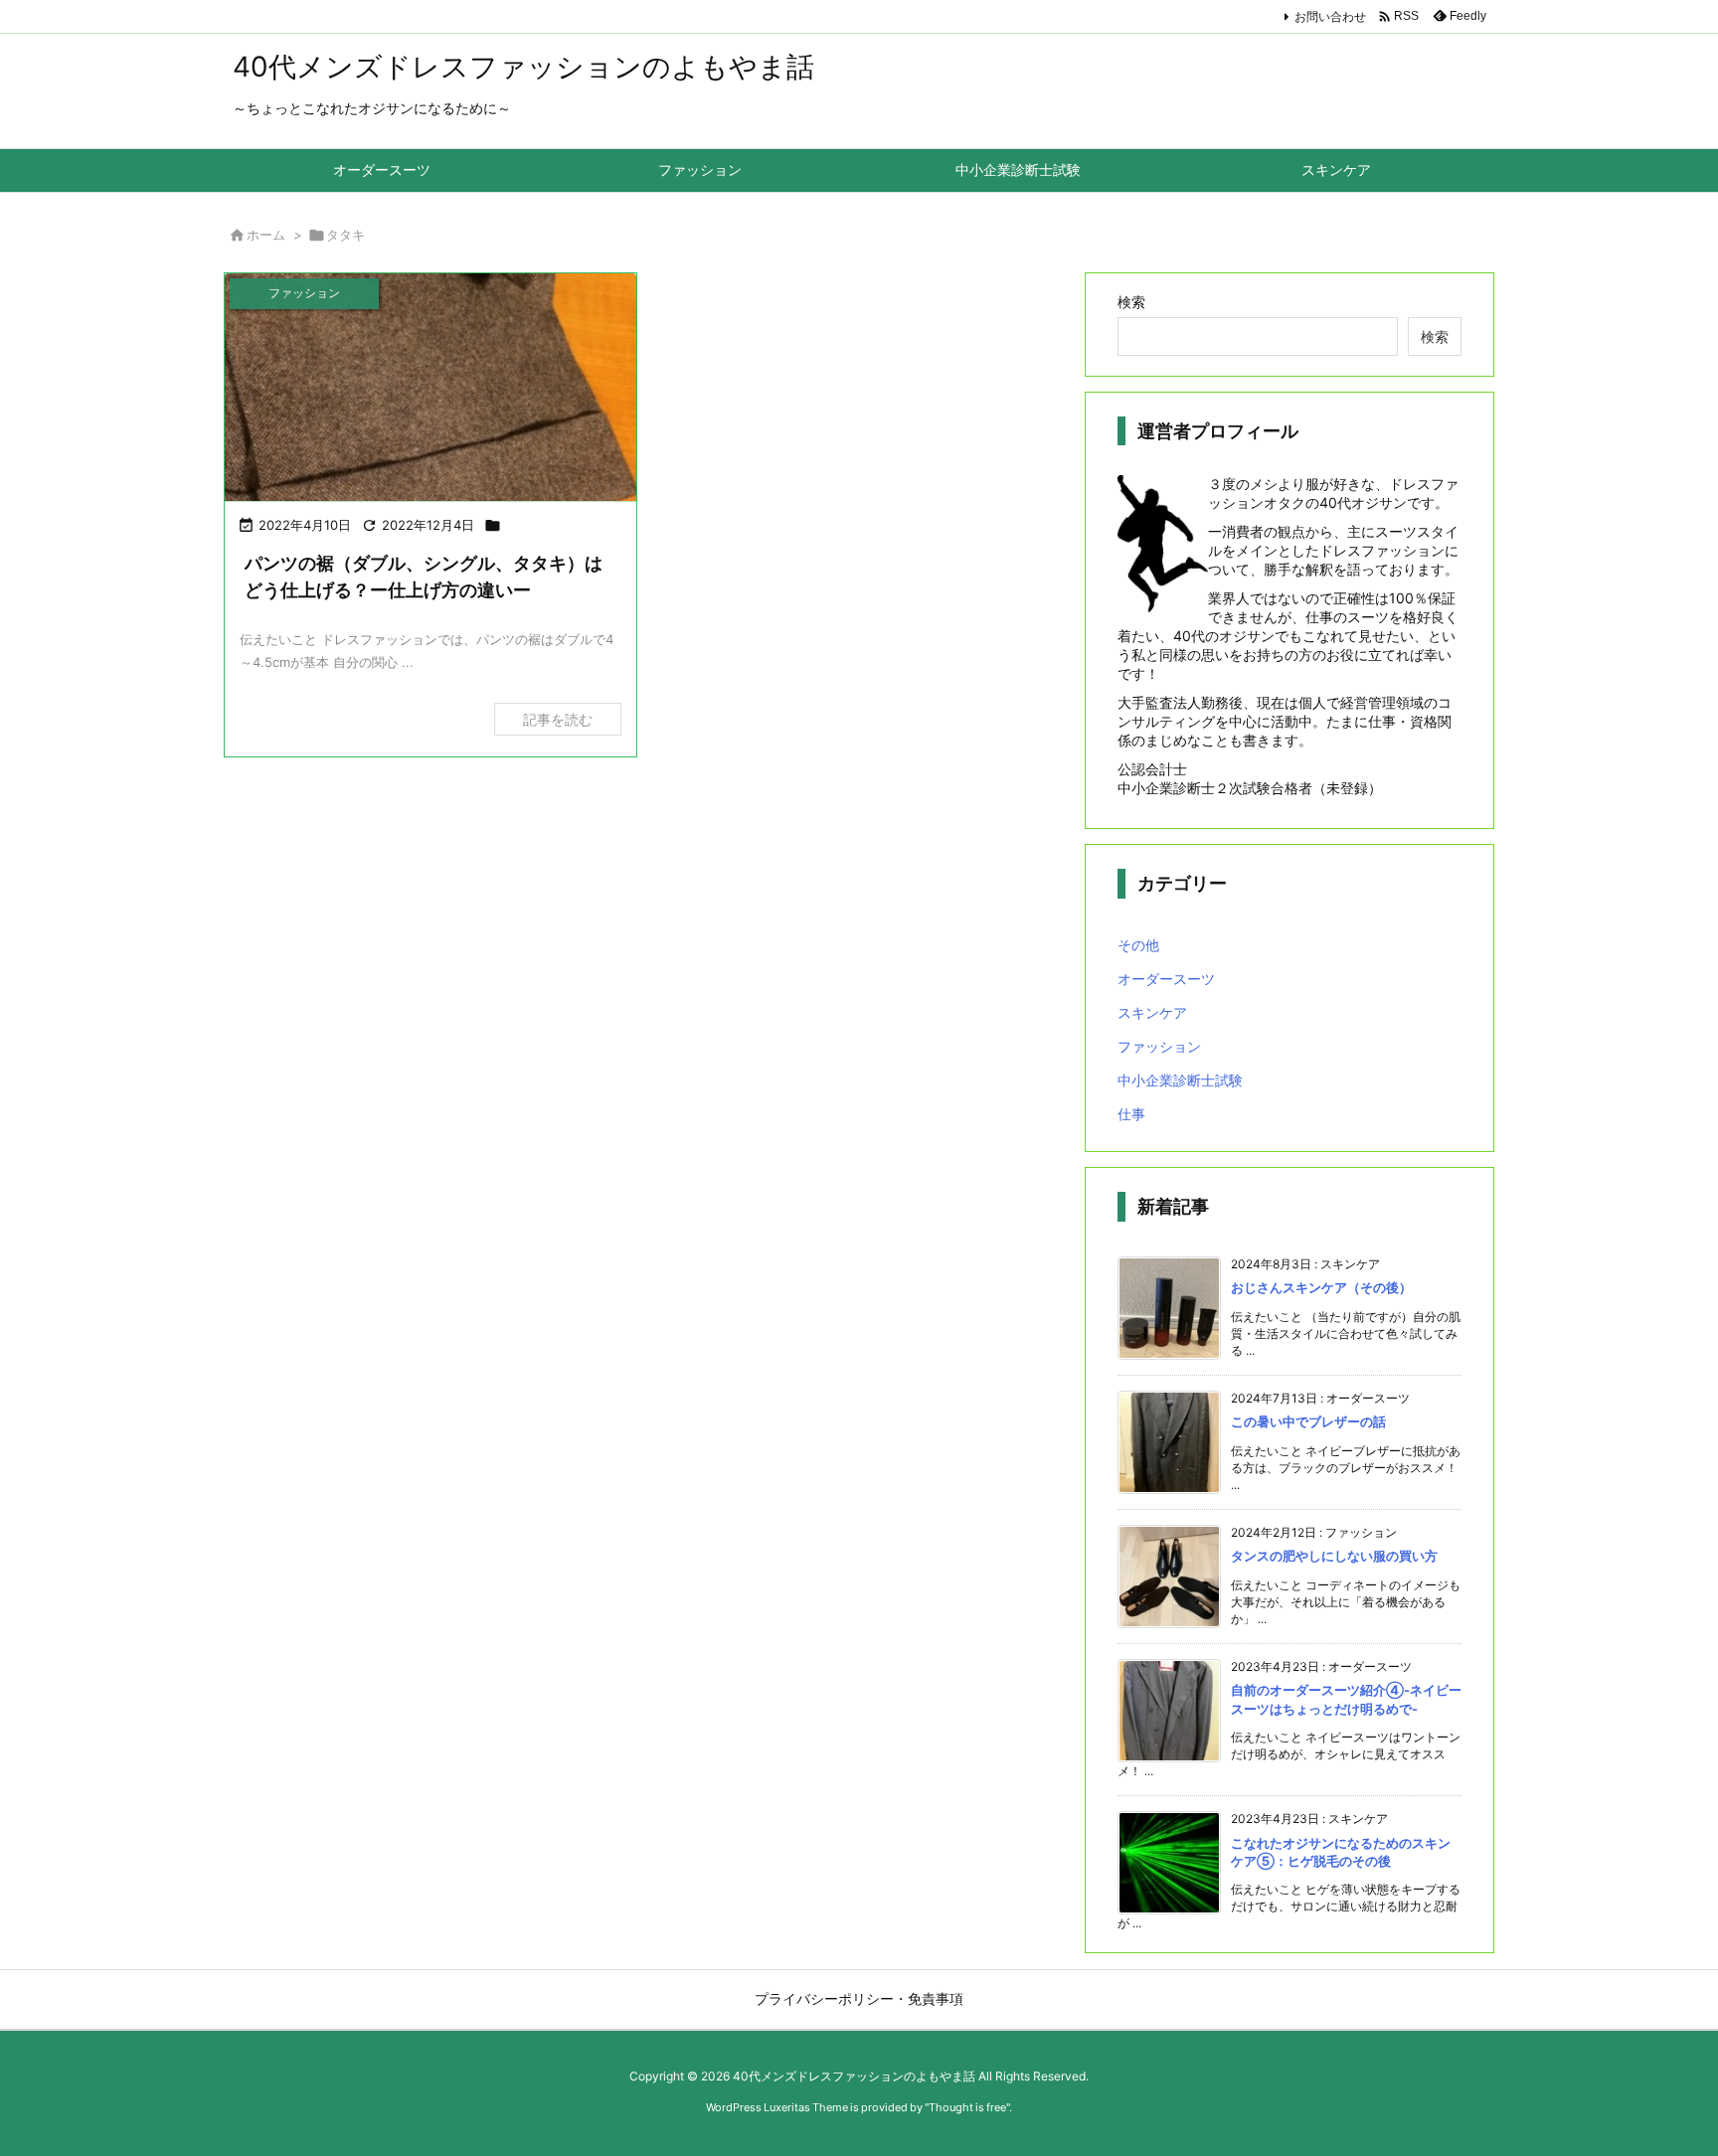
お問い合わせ (1330, 16)
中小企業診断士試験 (1180, 1080)
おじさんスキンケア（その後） (1321, 1287)
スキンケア (1152, 1012)
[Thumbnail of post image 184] (430, 389)
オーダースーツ (1166, 979)
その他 (1138, 945)
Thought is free (967, 2107)
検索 (1131, 302)
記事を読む (558, 719)
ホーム (266, 235)
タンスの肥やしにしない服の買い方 (1334, 1556)
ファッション (1159, 1046)
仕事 (1131, 1114)
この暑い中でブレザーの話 (1308, 1421)
